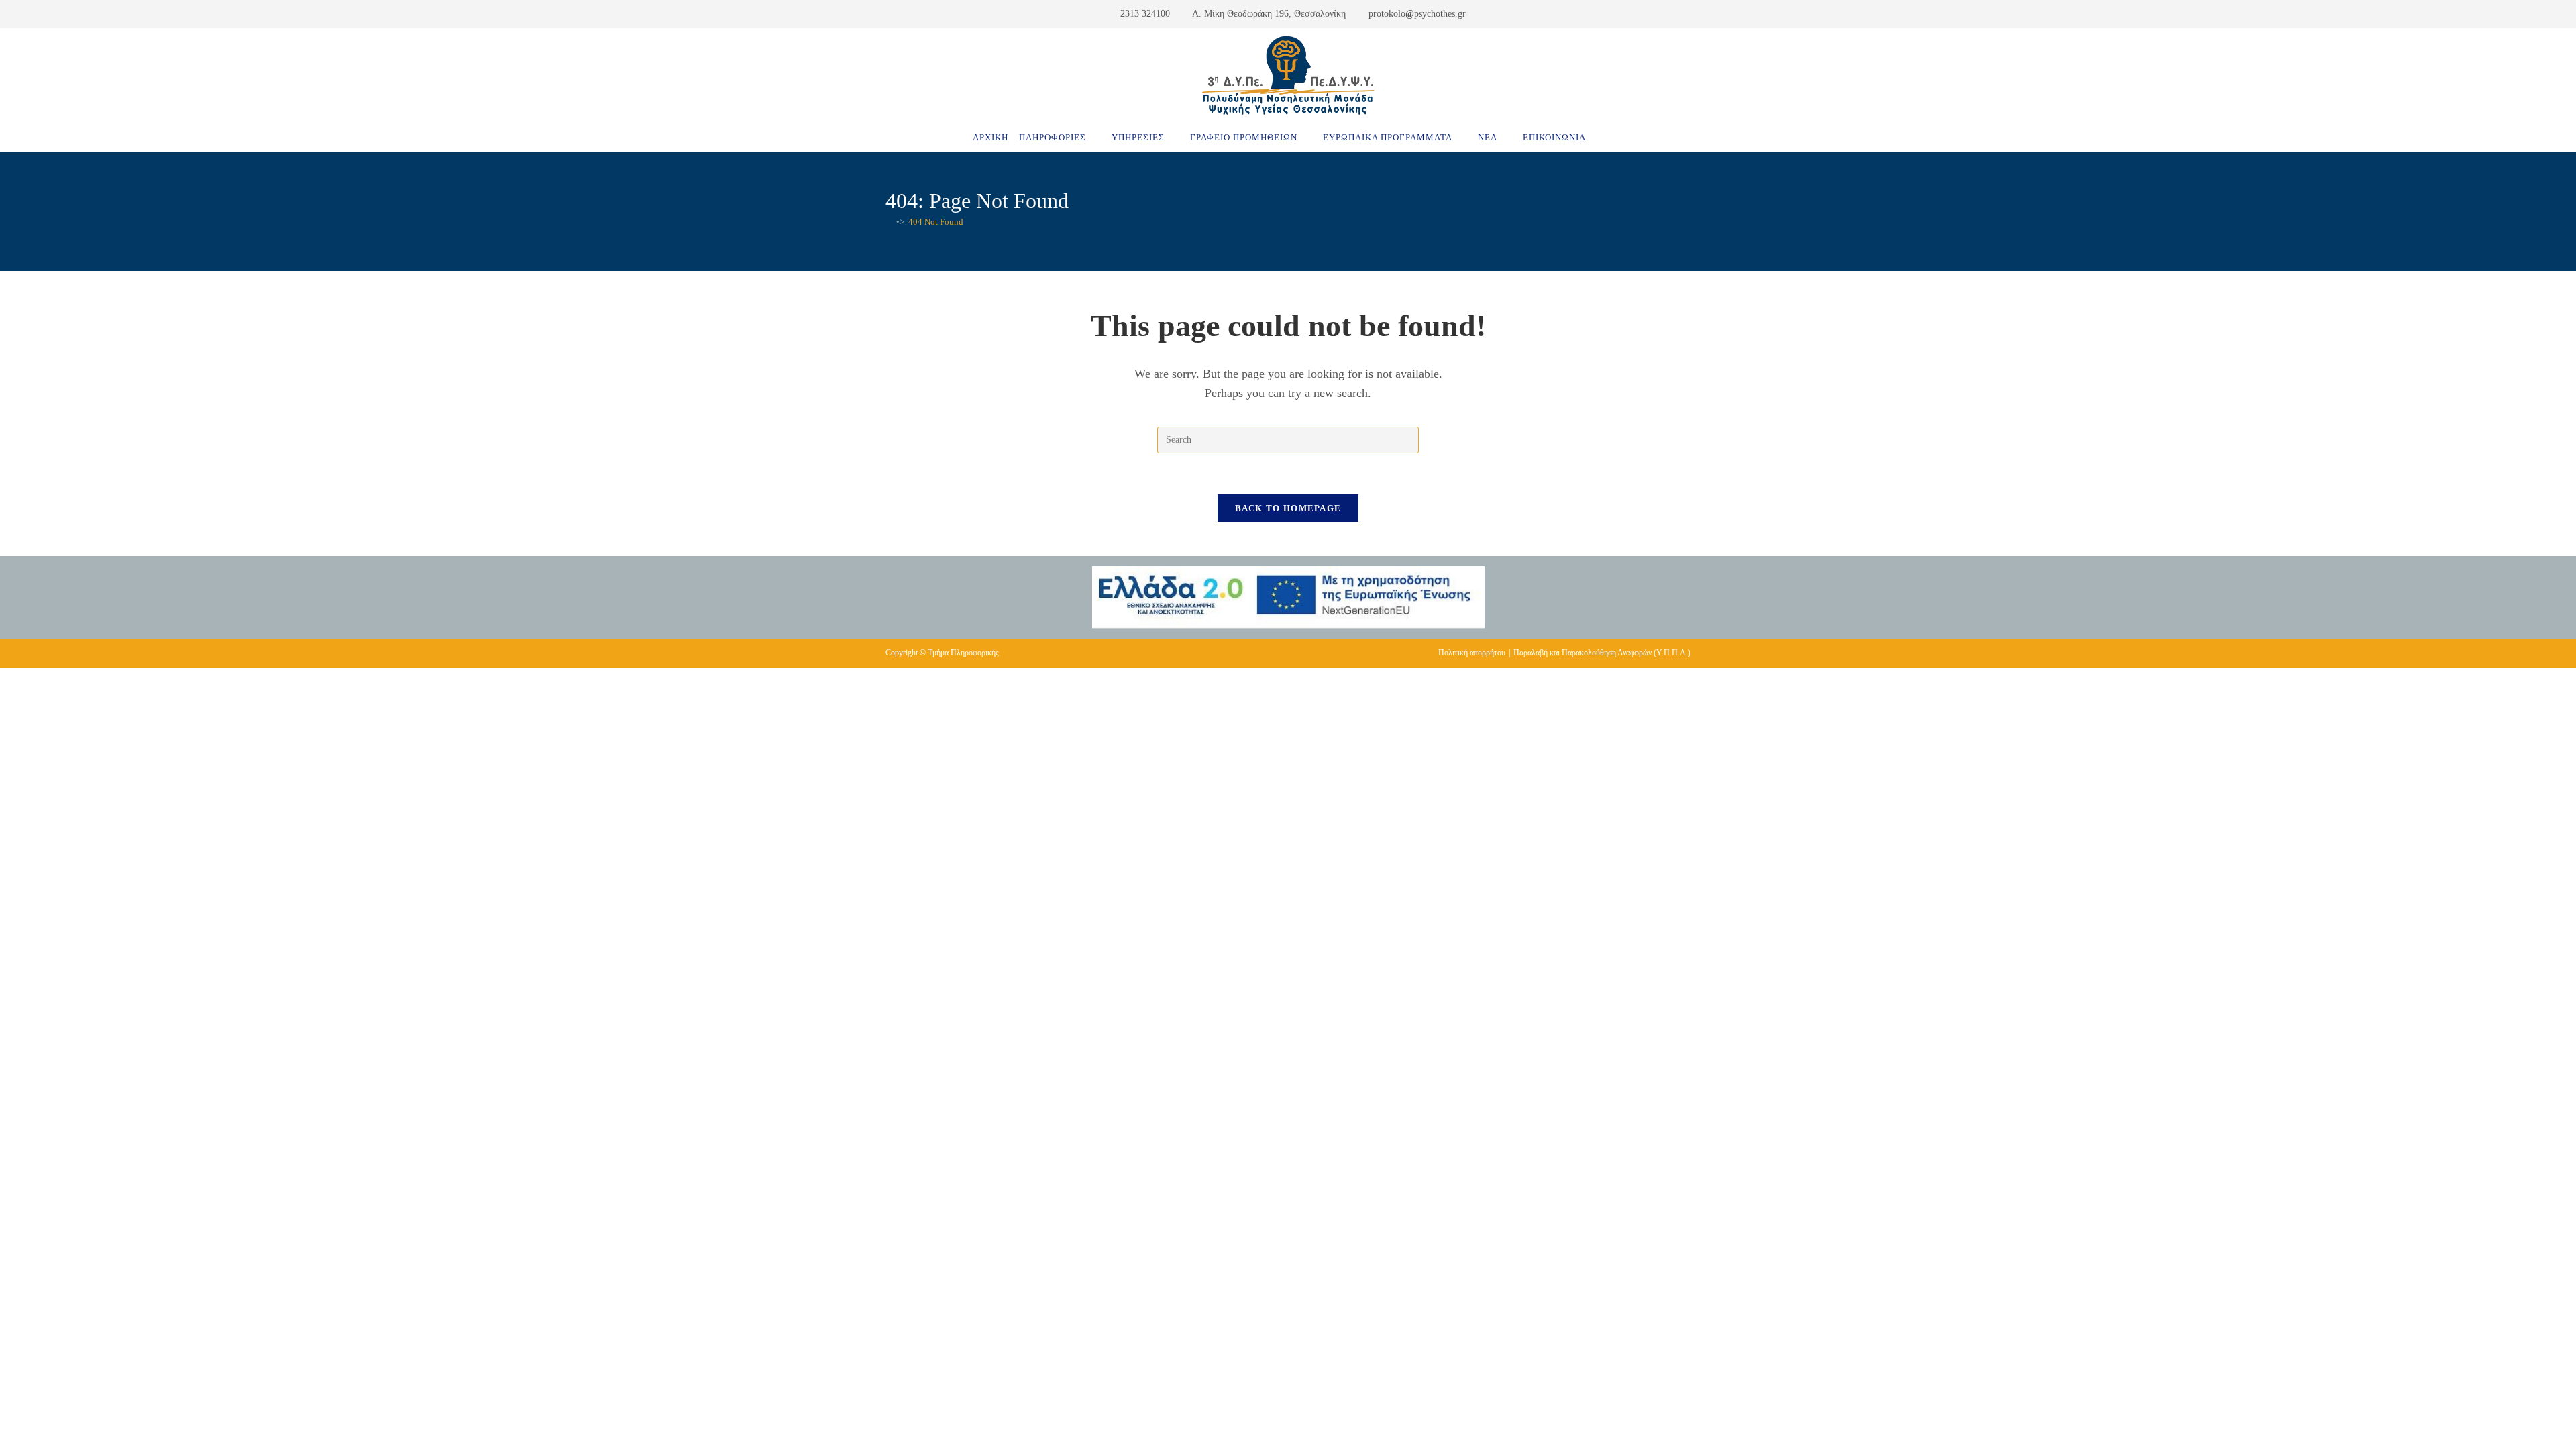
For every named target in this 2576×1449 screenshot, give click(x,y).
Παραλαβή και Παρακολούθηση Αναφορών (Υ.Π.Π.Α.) (1602, 653)
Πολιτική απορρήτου (1472, 653)
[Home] (889, 222)
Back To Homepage (1288, 508)
